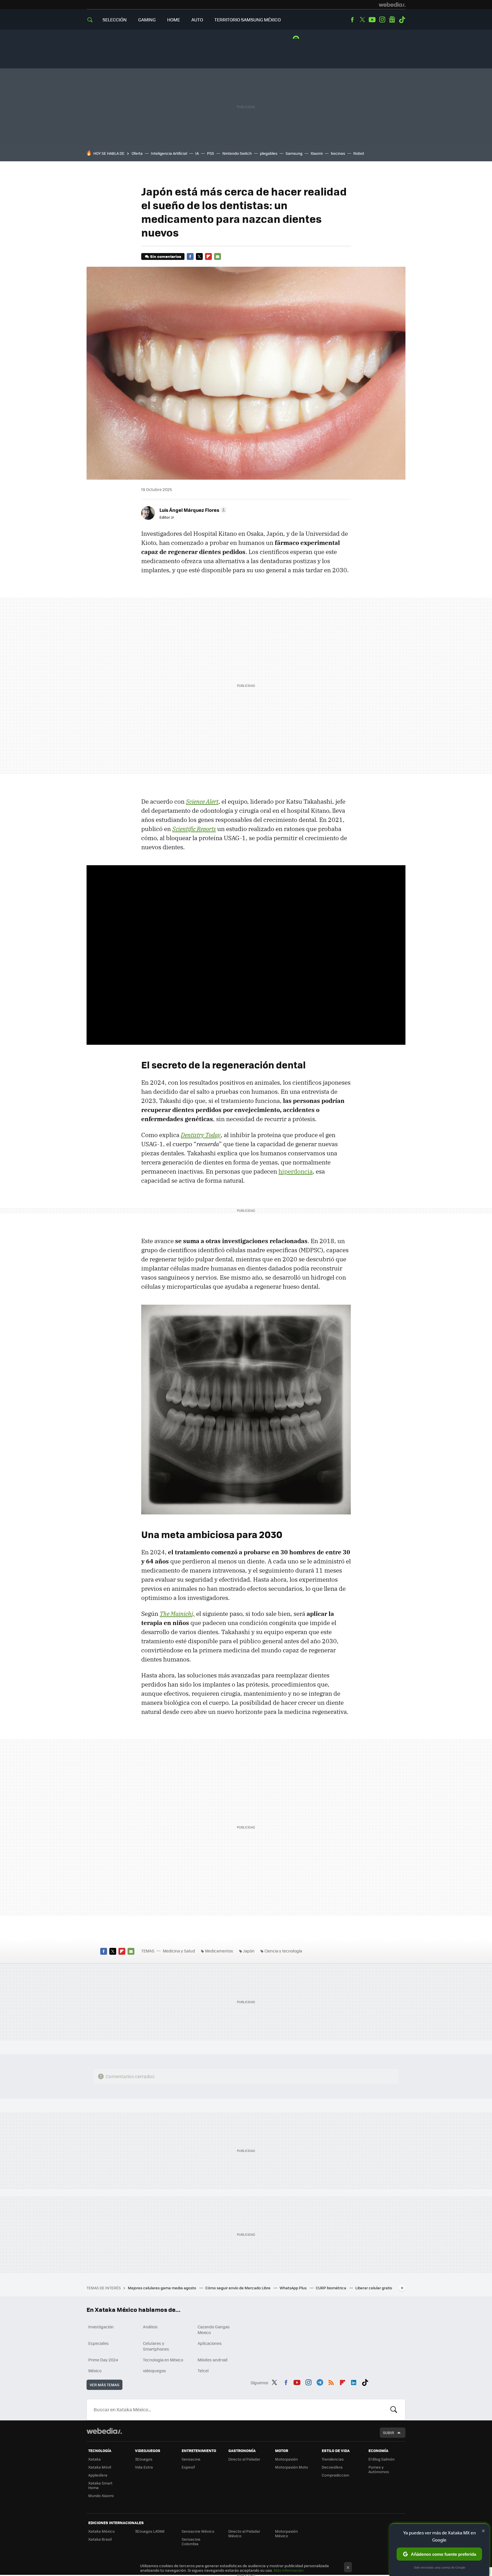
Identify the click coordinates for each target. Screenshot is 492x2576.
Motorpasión (286, 2459)
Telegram (320, 2382)
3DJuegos (144, 2459)
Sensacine (191, 2459)
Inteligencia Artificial (169, 153)
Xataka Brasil (100, 2539)
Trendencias (333, 2459)
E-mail (218, 256)
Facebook (352, 20)
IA (197, 153)
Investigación (101, 2327)
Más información (289, 2570)
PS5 (211, 153)
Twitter (362, 20)
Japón (249, 1951)
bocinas (338, 153)
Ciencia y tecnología (283, 1951)
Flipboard (208, 256)
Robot (359, 153)
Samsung (294, 153)
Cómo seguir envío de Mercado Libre (238, 2288)
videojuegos (154, 2371)
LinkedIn (354, 2382)
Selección (115, 20)
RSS (331, 2382)
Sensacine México (198, 2531)
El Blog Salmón (382, 2459)
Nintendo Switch (237, 153)
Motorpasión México (286, 2533)
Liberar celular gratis (374, 2288)
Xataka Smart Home (100, 2485)
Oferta (137, 153)
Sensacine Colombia (191, 2541)
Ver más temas (104, 2385)
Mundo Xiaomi (101, 2495)
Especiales (99, 2343)
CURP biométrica (331, 2288)
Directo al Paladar (244, 2459)
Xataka (95, 2459)
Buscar (394, 2410)
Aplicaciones (210, 2343)
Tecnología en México (163, 2360)
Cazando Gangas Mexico (214, 2329)
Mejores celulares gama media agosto (162, 2288)
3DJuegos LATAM (150, 2531)
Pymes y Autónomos (379, 2469)
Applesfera (98, 2475)
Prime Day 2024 (103, 2360)
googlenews (392, 20)
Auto (197, 20)
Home (174, 20)
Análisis (150, 2327)
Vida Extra (144, 2467)
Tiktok (402, 20)
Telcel (203, 2371)
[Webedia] (392, 5)
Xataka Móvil (100, 2467)
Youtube (372, 20)
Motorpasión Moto (292, 2467)
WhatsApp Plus (294, 2288)
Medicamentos (219, 1951)
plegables (269, 153)
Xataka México (102, 2531)
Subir (389, 2433)
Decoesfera (332, 2467)
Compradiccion (335, 2475)
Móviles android (213, 2360)
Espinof (188, 2467)
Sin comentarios (166, 256)
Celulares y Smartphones (156, 2346)
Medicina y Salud (179, 1951)
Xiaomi (317, 153)
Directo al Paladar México (244, 2533)
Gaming (147, 20)
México (95, 2371)
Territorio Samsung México (248, 20)
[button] (192, 510)
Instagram (382, 20)
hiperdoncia (296, 1171)
